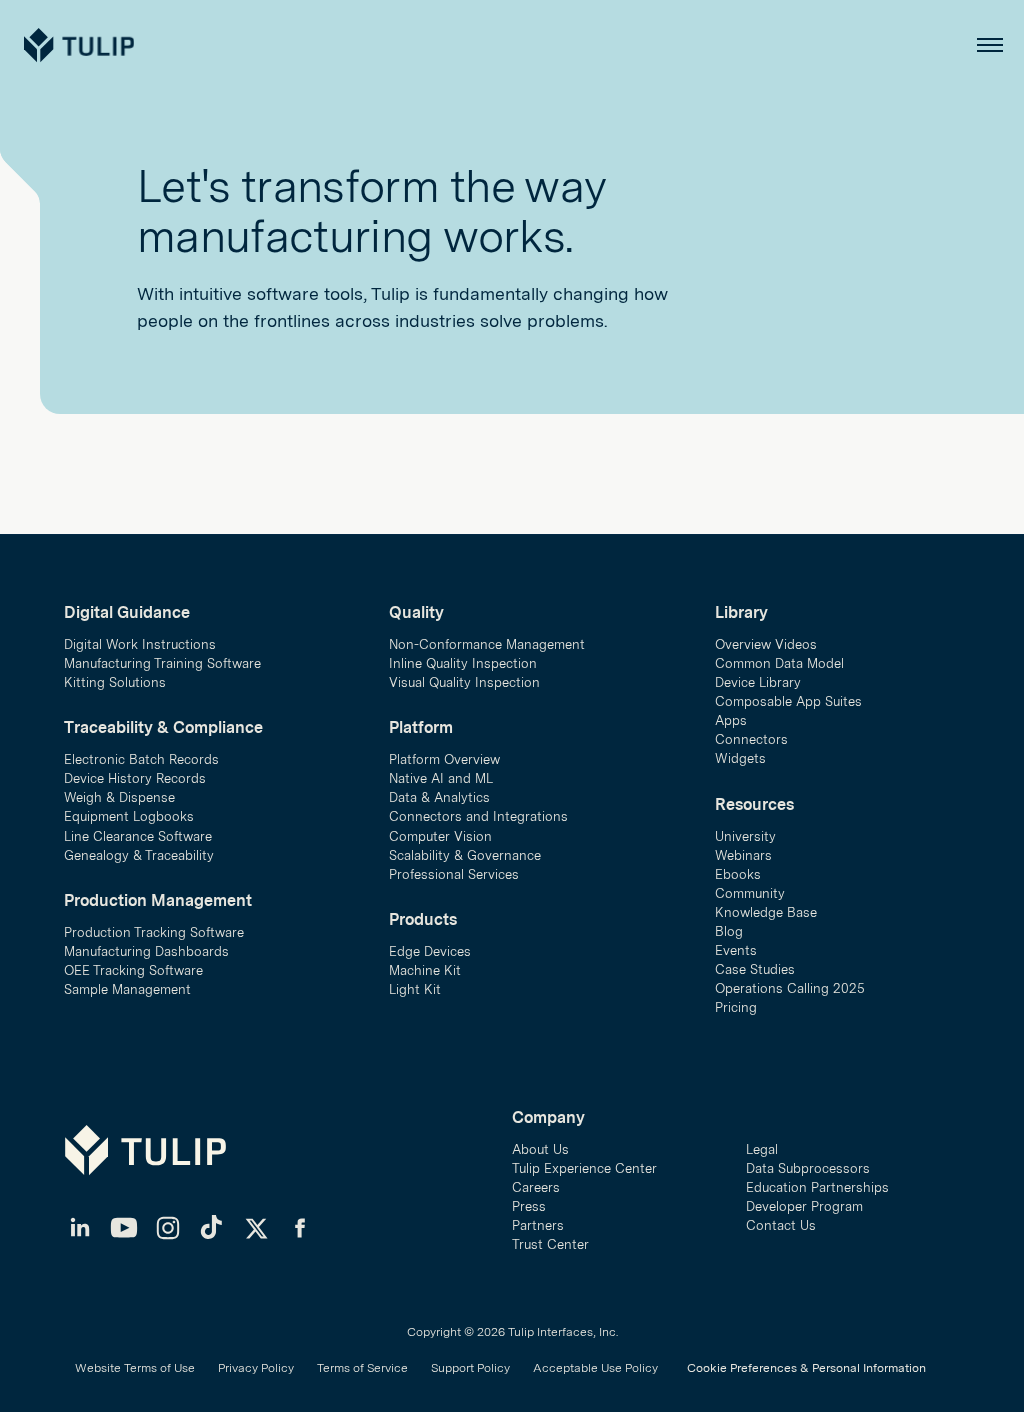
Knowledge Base (766, 912)
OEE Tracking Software (133, 970)
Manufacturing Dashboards (146, 951)
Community (750, 893)
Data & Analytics (439, 797)
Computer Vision (440, 836)
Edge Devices (430, 951)
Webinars (743, 855)
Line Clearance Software (138, 836)
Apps (731, 720)
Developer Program (804, 1206)
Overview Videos (766, 644)
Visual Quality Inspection (464, 682)
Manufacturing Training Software (162, 663)
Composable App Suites (788, 701)
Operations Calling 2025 (790, 988)
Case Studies (755, 969)
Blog (729, 931)
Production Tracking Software (154, 932)
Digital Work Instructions (140, 644)
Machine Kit (425, 970)
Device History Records (135, 778)
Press (529, 1206)
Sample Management (127, 989)
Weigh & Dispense (119, 797)
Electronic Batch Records (141, 759)
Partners (538, 1225)
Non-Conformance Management (487, 644)
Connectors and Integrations (478, 816)
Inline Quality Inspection (463, 663)
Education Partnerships (817, 1187)
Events (736, 950)
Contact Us (781, 1225)
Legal (762, 1149)
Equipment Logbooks (129, 816)
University (745, 836)
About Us (540, 1149)
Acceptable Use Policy (595, 1368)
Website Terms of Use (135, 1368)
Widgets (740, 758)
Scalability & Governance (465, 855)
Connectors (751, 739)
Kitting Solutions (115, 682)
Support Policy (470, 1368)
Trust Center (550, 1244)
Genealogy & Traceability (139, 855)
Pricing (736, 1007)
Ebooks (738, 874)
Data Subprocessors (808, 1168)
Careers (536, 1187)
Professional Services (454, 874)
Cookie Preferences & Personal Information (806, 1368)
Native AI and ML (441, 778)
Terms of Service (362, 1368)
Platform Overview (444, 759)
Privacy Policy (256, 1368)
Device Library (758, 682)
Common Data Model (779, 663)
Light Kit (415, 989)
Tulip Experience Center (584, 1168)
